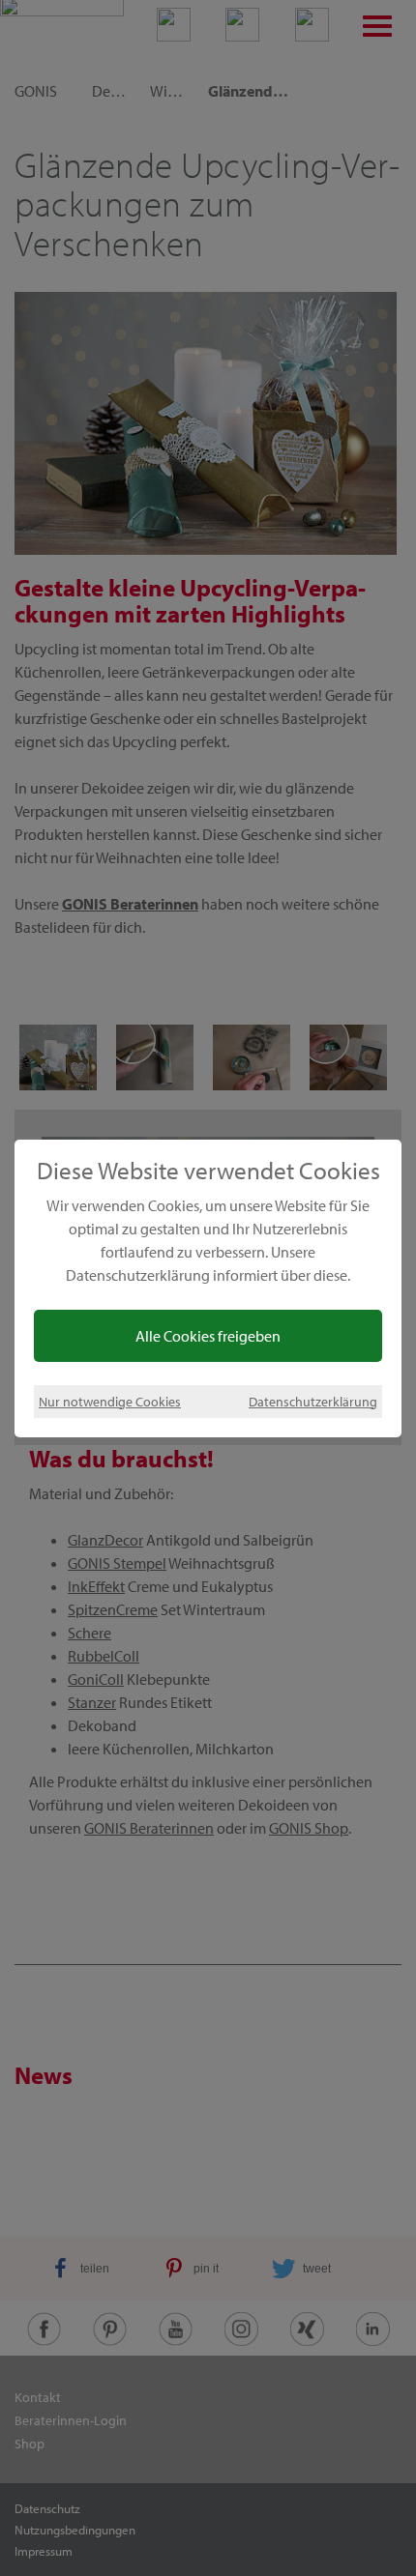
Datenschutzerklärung (313, 1401)
